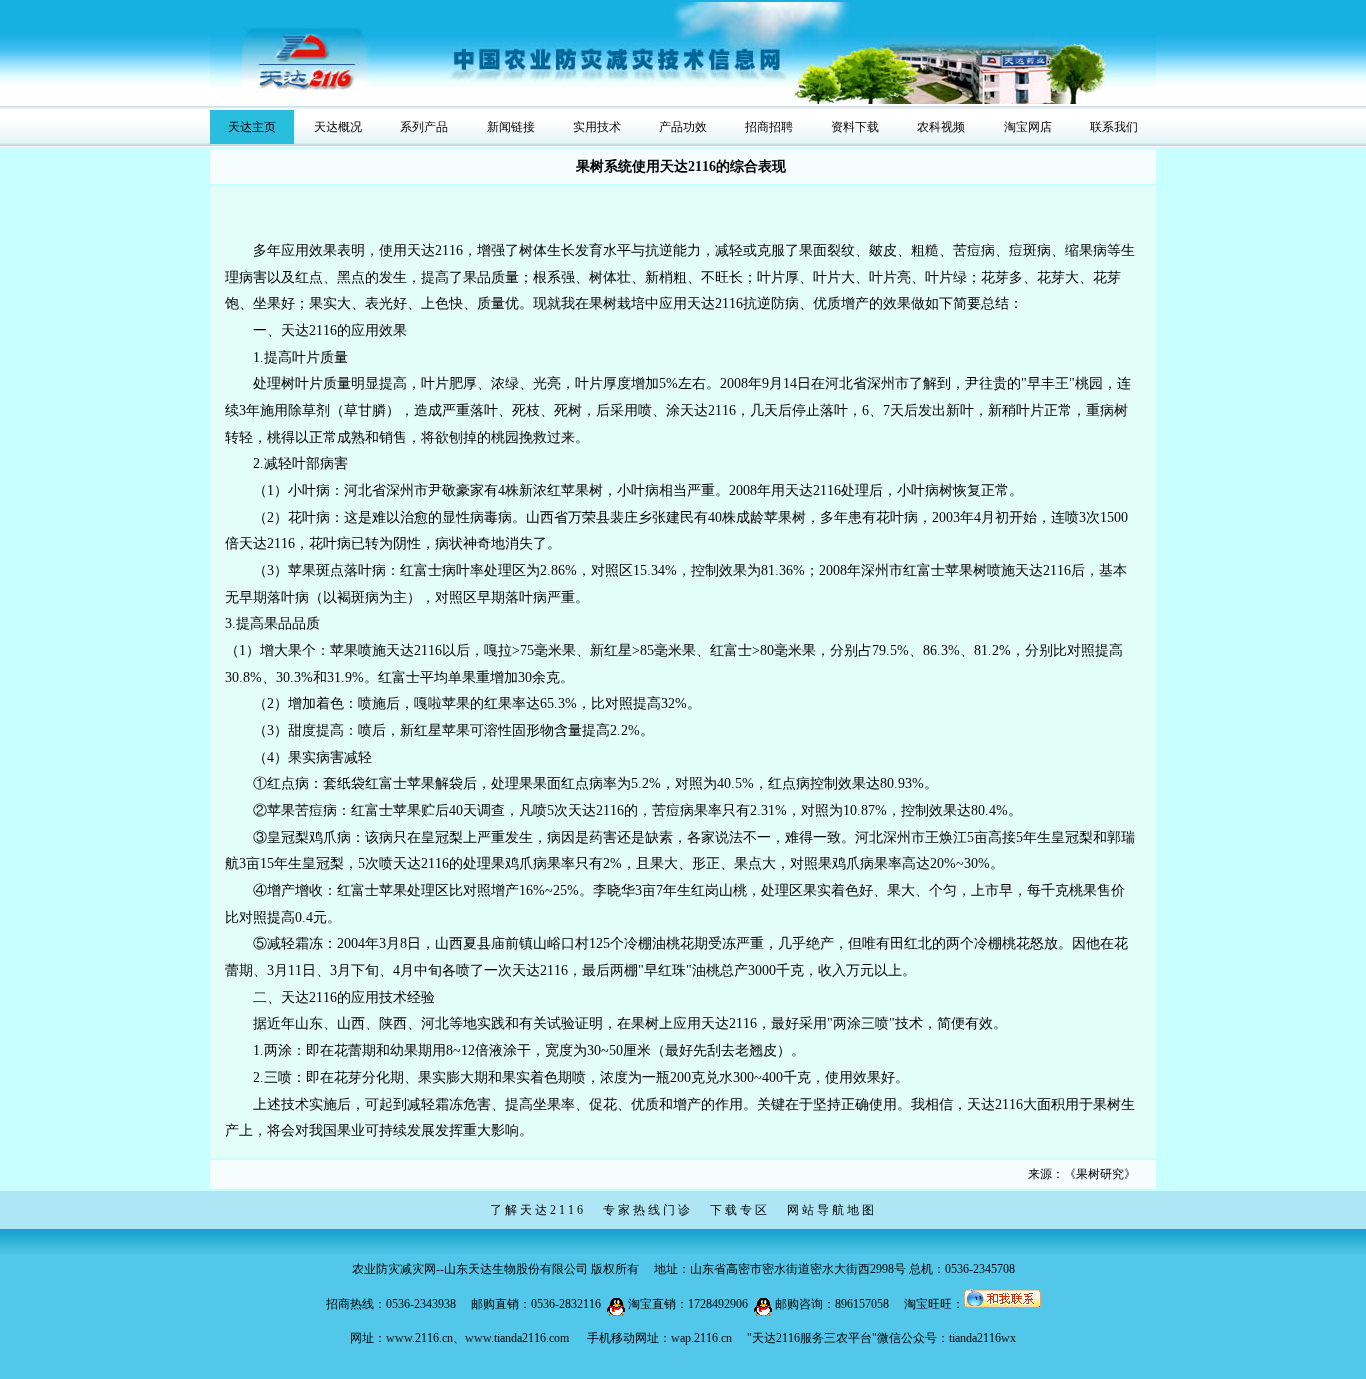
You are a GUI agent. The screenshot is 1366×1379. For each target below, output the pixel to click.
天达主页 (252, 127)
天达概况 (338, 127)
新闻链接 (511, 127)
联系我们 (1114, 127)
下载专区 (740, 1210)
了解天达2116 (538, 1210)
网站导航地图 (832, 1210)
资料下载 (855, 127)
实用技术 (597, 127)
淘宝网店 (1028, 127)
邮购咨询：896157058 (832, 1304)
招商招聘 (769, 127)
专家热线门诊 (648, 1210)
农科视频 (941, 127)
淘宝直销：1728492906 (688, 1304)
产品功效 (683, 127)
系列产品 (424, 127)
